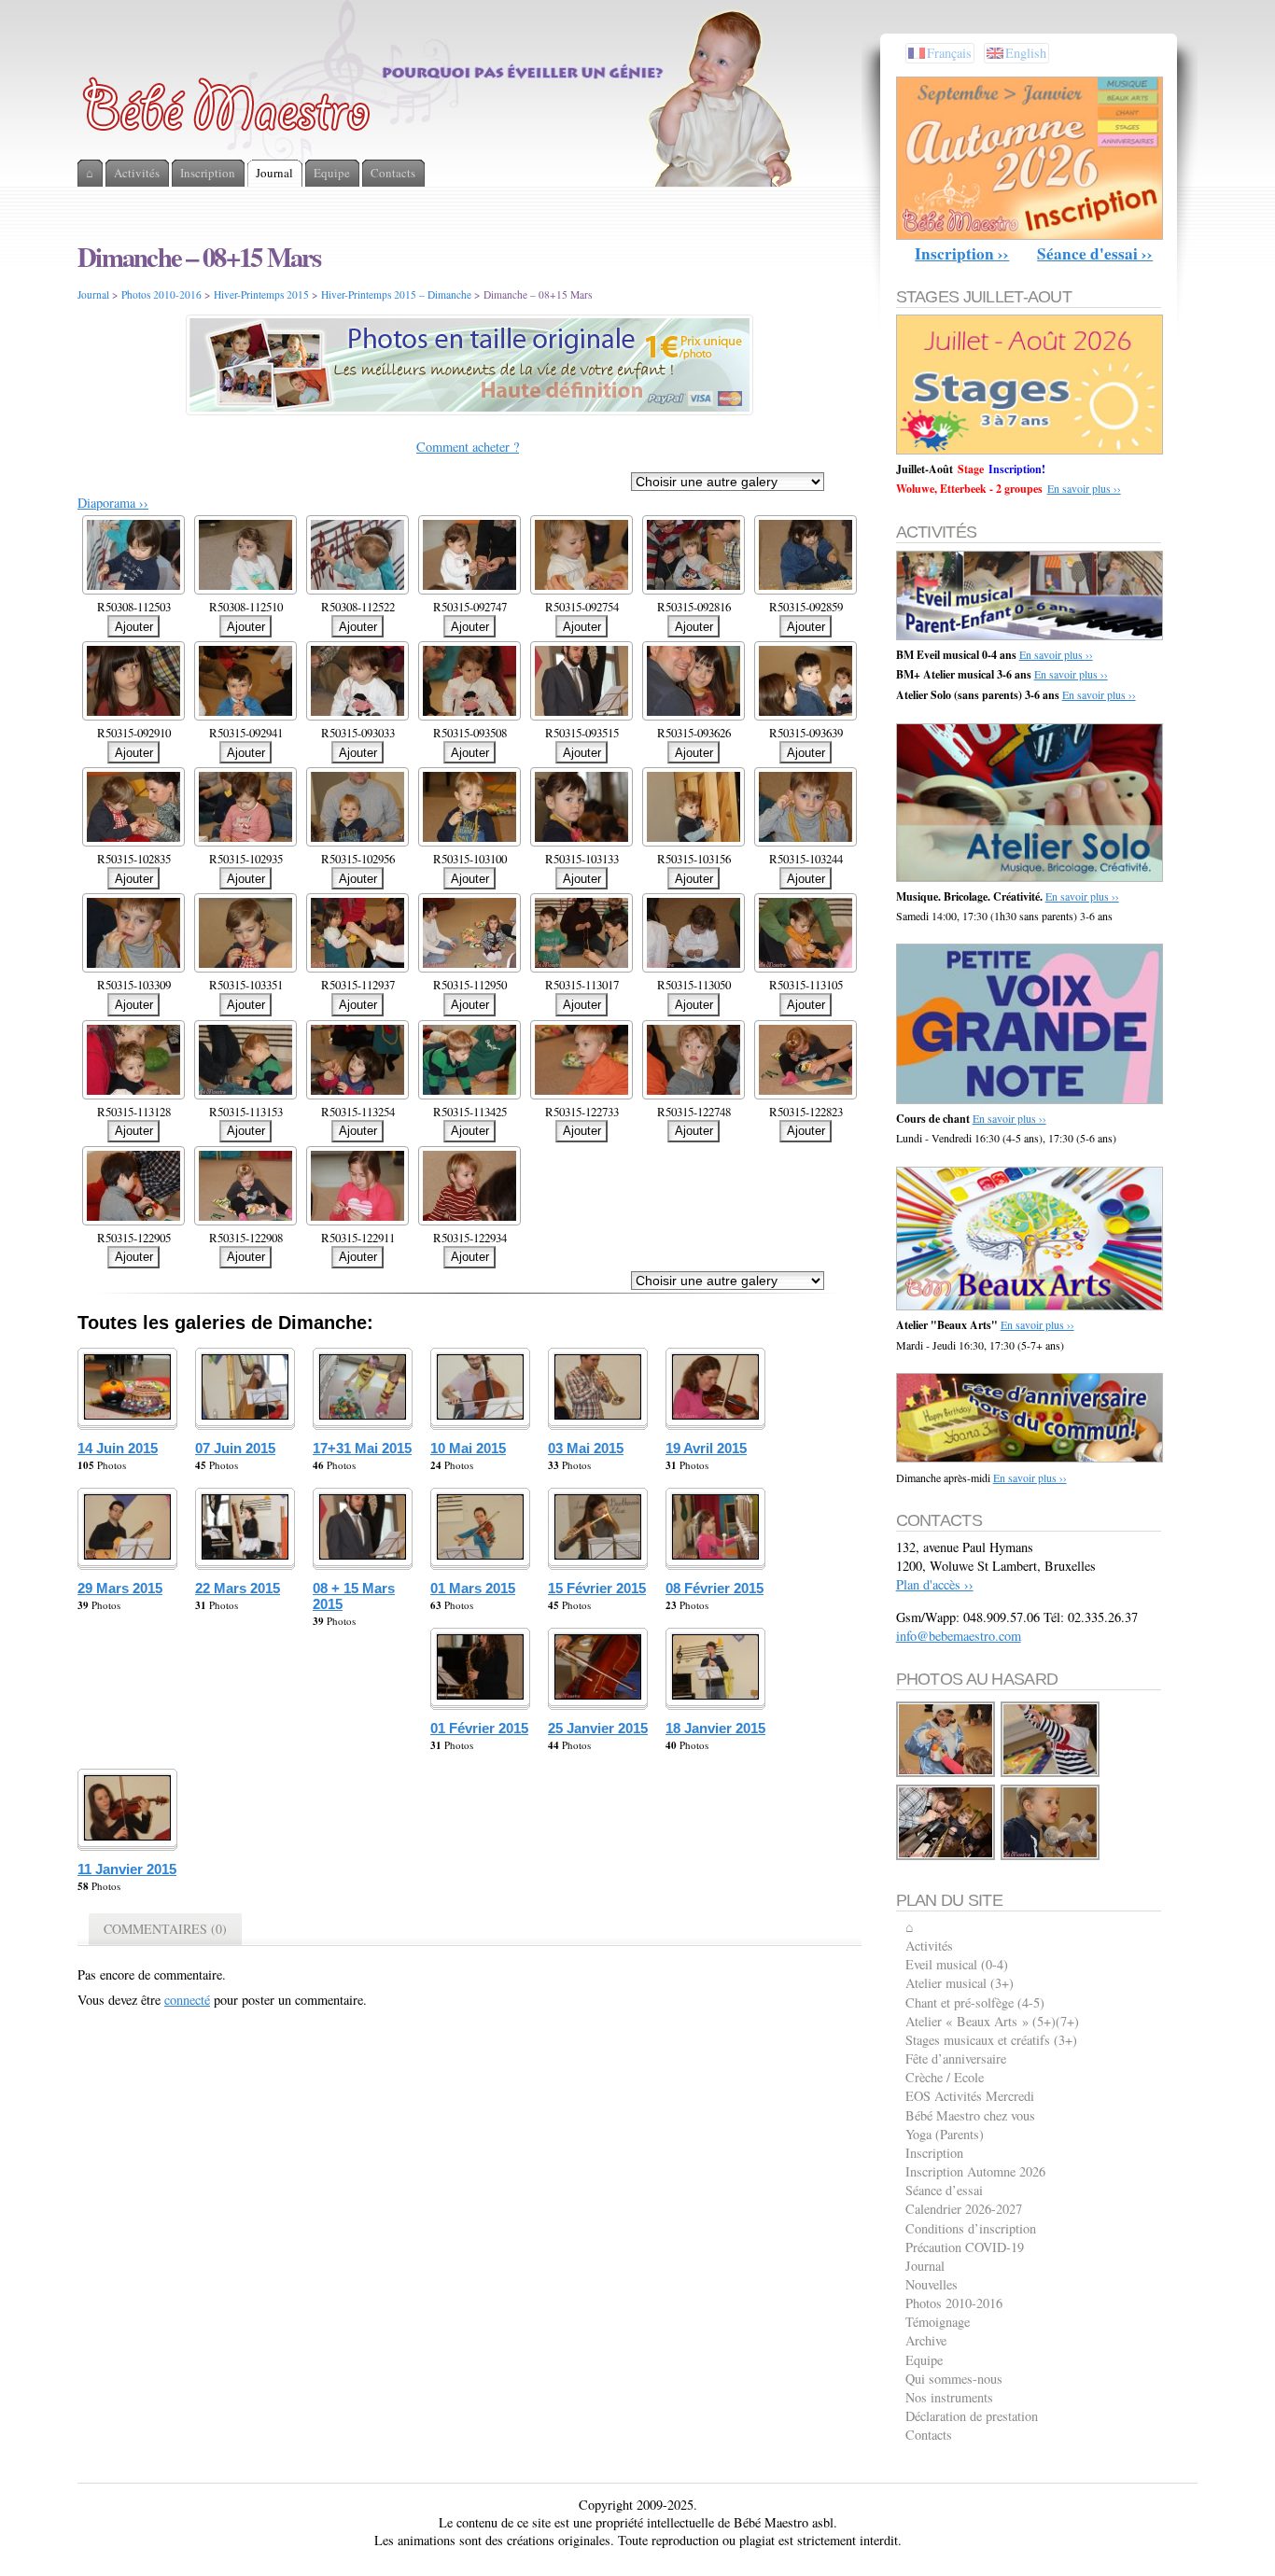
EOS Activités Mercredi (970, 2096)
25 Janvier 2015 (598, 1728)
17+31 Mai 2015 (362, 1448)
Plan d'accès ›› (935, 1584)
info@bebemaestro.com (959, 1636)
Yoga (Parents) (945, 2134)
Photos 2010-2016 (161, 294)
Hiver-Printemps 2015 (261, 294)
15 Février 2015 (597, 1588)
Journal (93, 294)
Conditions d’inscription (971, 2228)
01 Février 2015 (479, 1728)
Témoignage (938, 2322)
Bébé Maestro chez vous (970, 2115)
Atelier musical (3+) (960, 1983)
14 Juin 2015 (118, 1448)
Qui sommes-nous (954, 2379)
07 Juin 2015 (235, 1448)
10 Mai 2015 (468, 1448)
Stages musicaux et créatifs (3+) (991, 2040)
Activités (929, 1946)
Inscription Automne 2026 (975, 2171)
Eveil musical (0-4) (957, 1964)
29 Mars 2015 (120, 1588)
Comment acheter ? (468, 447)
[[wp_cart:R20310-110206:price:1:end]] (946, 1857)
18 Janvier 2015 (715, 1728)
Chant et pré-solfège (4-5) (975, 2002)
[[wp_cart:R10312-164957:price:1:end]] (1051, 1857)
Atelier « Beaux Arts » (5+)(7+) (992, 2021)
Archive (926, 2340)
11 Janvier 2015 (127, 1869)
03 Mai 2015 (586, 1448)
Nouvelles (932, 2284)
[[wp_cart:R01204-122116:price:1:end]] (946, 1774)
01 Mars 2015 (473, 1588)
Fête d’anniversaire (956, 2058)
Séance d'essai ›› (1095, 253)
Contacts (929, 2435)
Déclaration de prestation (972, 2416)
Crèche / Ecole (945, 2077)
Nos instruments (949, 2397)
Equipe (924, 2360)
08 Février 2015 (715, 1588)
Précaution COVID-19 (965, 2247)
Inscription (934, 2153)
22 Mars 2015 (238, 1588)
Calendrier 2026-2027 (964, 2209)
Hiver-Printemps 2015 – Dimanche (396, 294)
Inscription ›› (962, 253)
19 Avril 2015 (706, 1448)
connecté (187, 2000)
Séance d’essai (944, 2190)
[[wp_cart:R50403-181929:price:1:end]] (1051, 1774)
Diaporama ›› (113, 503)
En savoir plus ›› (1084, 488)
